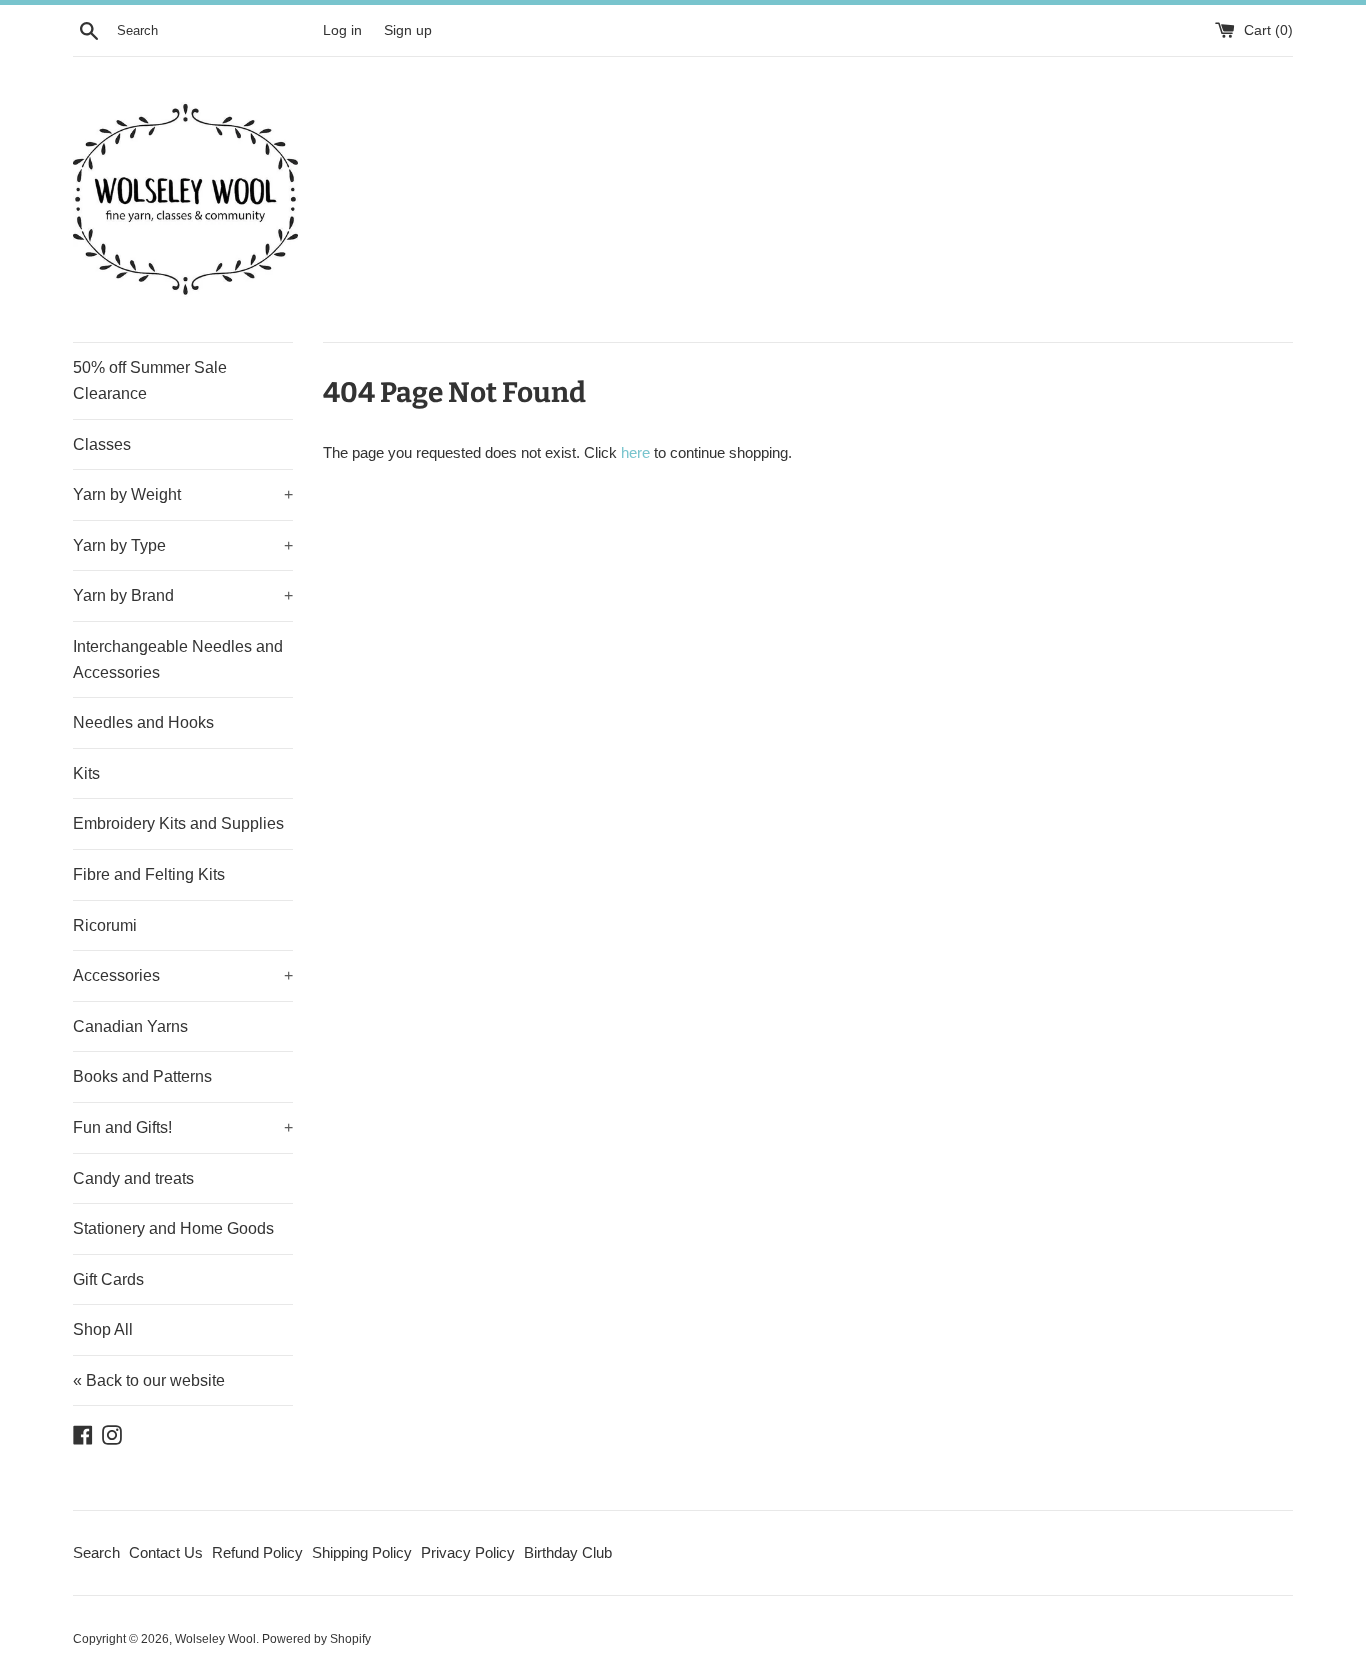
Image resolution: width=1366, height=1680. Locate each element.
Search (96, 1552)
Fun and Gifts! (183, 1127)
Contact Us (166, 1552)
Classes (102, 444)
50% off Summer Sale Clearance (150, 380)
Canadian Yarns (130, 1026)
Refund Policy (257, 1552)
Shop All (103, 1329)
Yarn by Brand (183, 595)
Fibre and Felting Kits (149, 874)
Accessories (183, 975)
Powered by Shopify (316, 1639)
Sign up (408, 30)
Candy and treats (133, 1178)
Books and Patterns (142, 1076)
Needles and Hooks (143, 722)
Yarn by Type (183, 545)
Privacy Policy (468, 1552)
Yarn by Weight (183, 494)
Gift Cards (108, 1279)
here (635, 452)
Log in (342, 30)
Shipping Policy (362, 1552)
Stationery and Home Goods (173, 1228)
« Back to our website (149, 1380)
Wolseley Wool (215, 1639)
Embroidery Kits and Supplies (178, 823)
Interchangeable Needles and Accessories (178, 659)
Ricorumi (105, 925)
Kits (86, 773)
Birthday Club (568, 1552)
